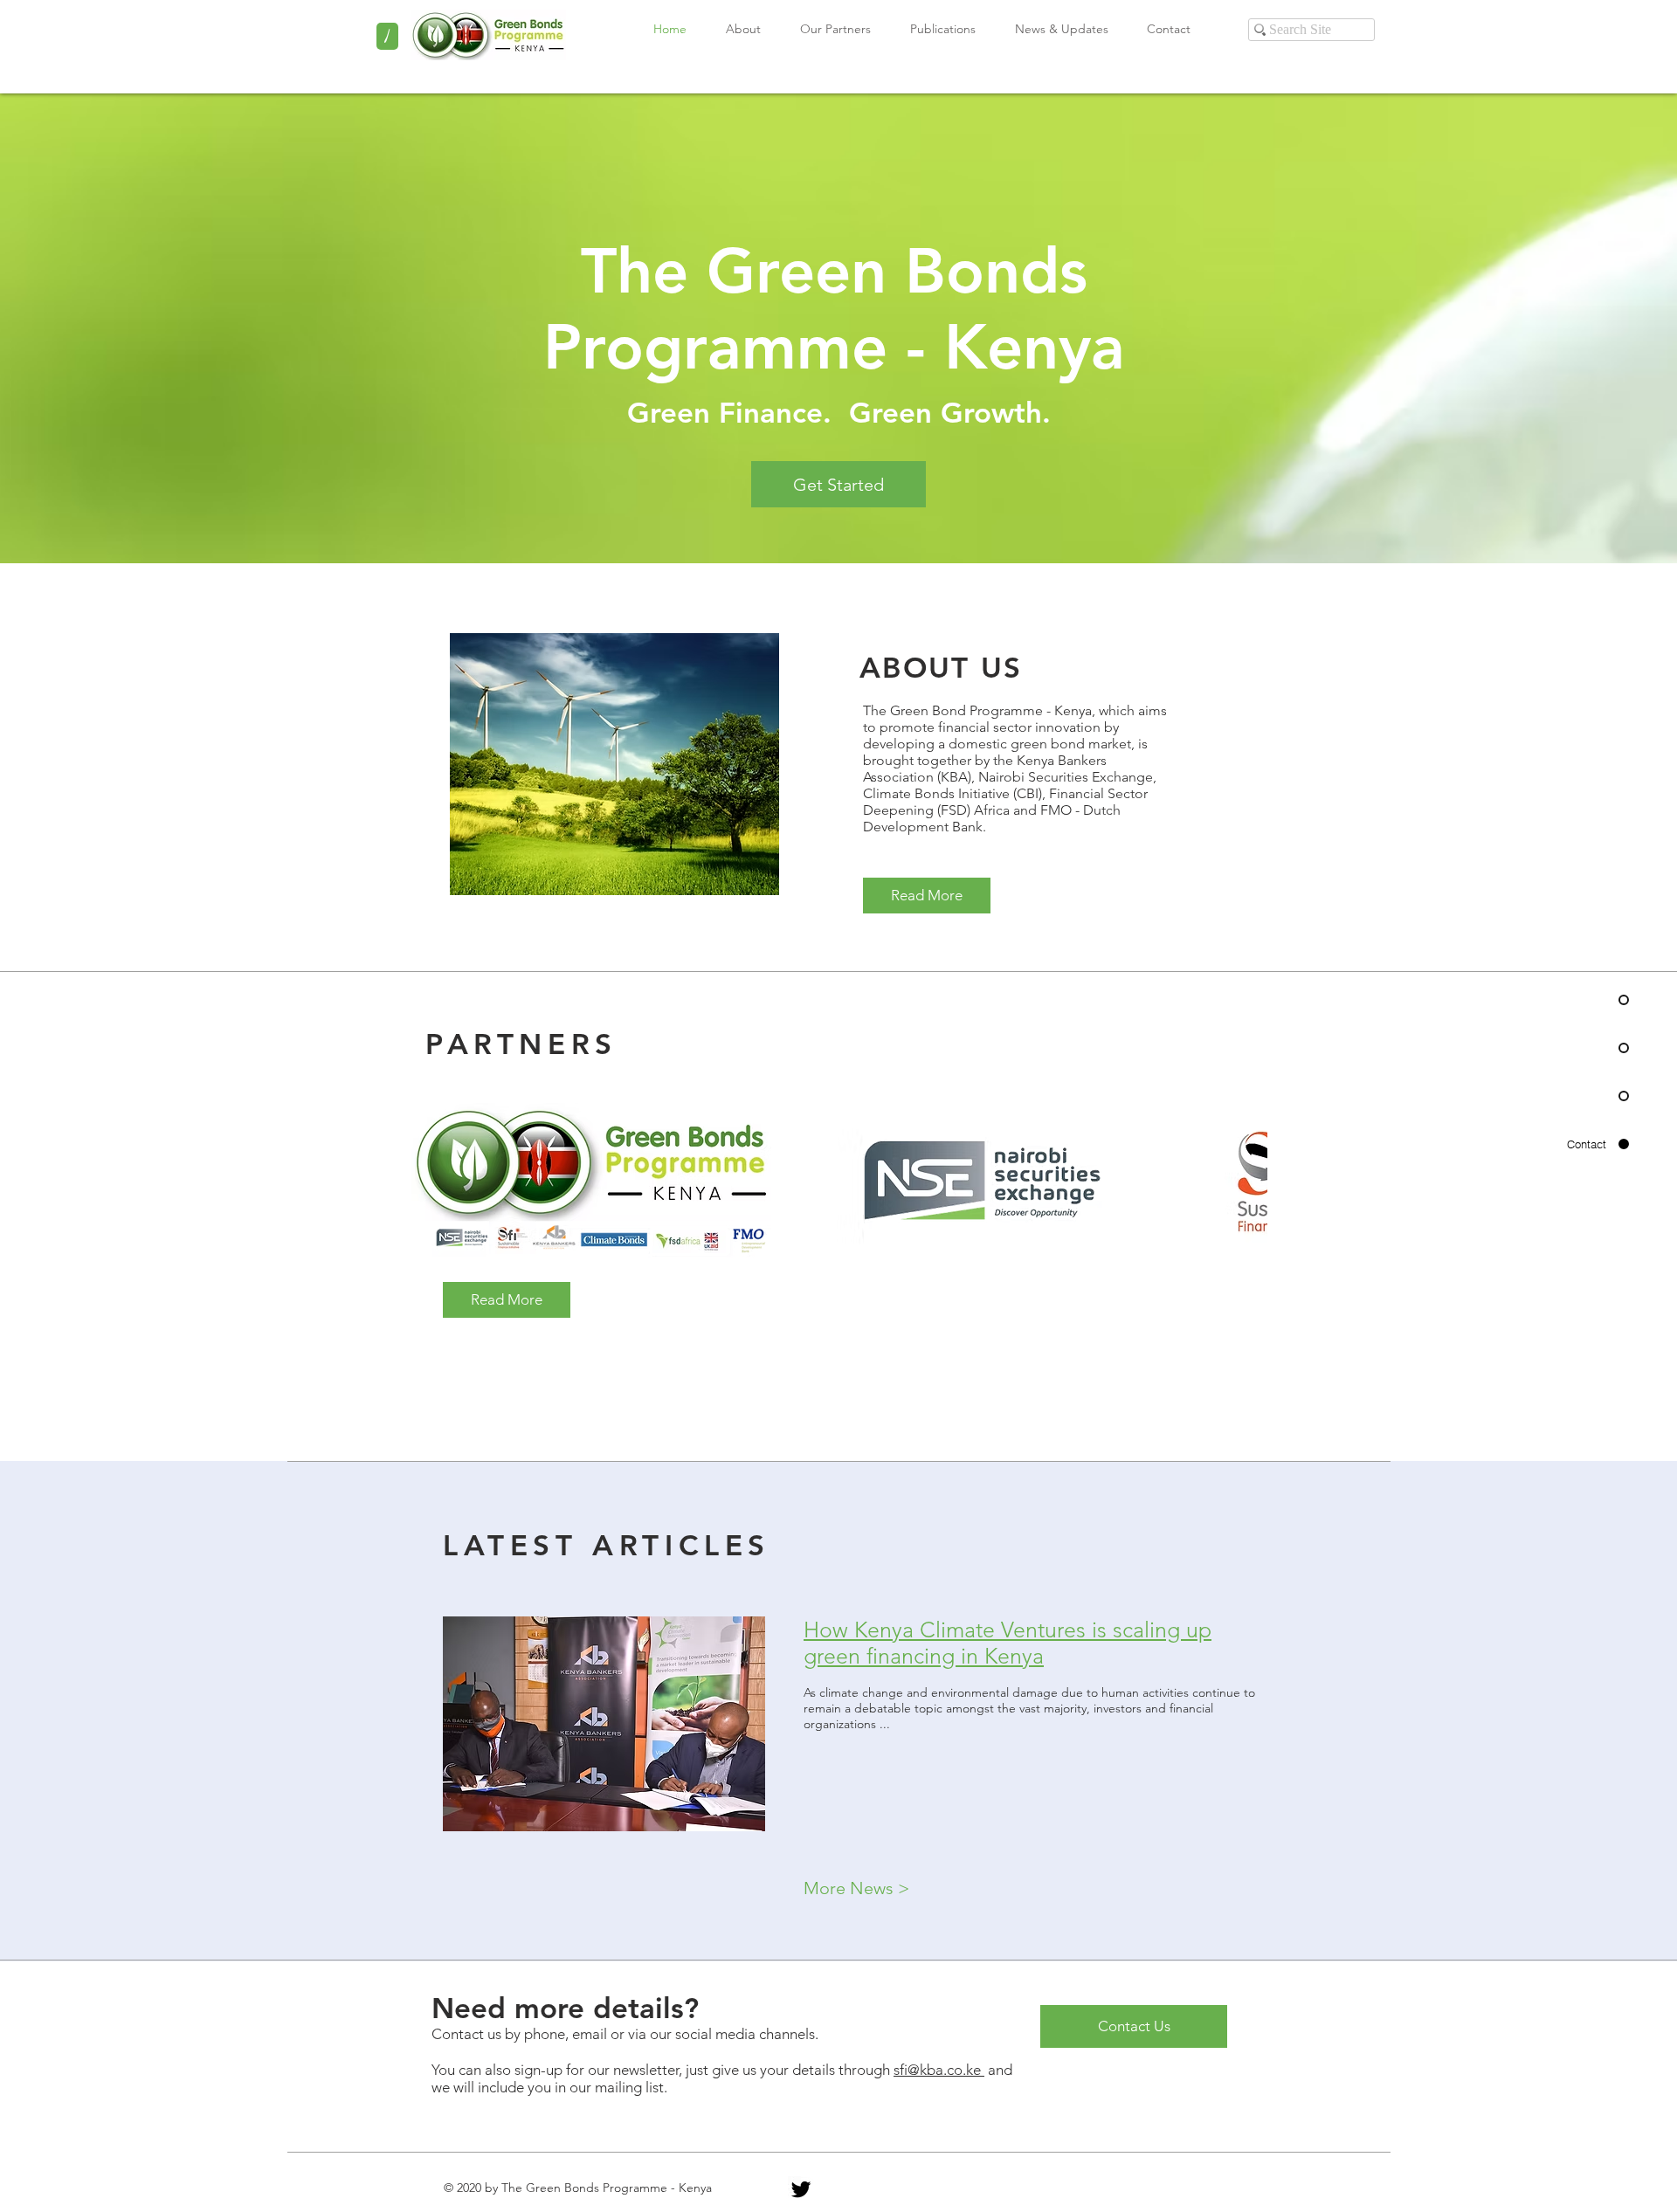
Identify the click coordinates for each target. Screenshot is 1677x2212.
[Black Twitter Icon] (801, 2189)
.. (887, 1724)
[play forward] (1246, 1182)
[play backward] (433, 1182)
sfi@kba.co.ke (939, 2070)
